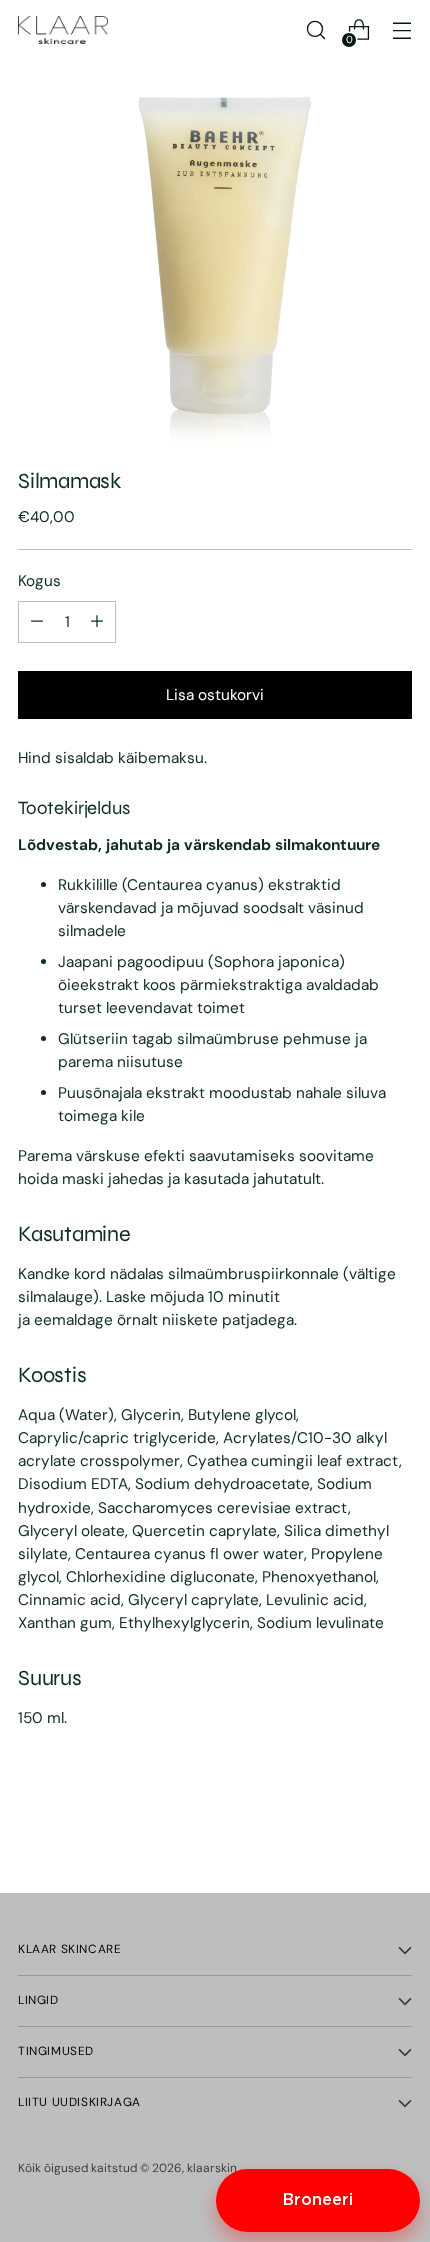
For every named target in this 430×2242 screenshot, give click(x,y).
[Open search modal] (315, 30)
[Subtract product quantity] (97, 622)
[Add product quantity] (37, 622)
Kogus (39, 581)
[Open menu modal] (401, 30)
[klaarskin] (63, 30)
